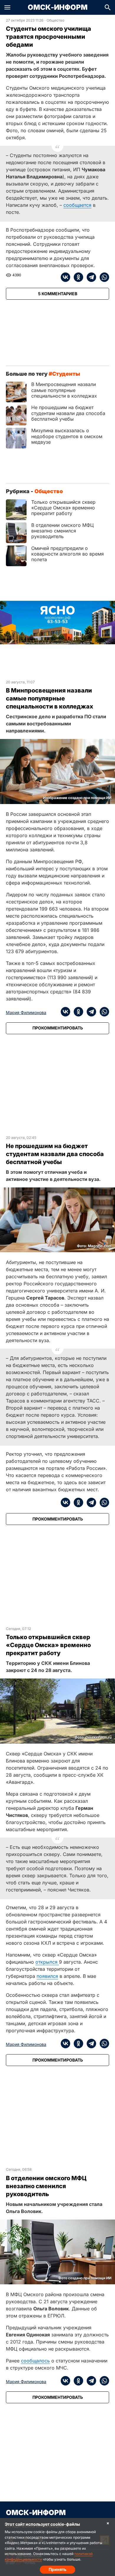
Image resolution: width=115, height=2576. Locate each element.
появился (47, 1976)
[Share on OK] (77, 277)
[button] (7, 7)
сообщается (77, 205)
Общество (55, 20)
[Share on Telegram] (90, 277)
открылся (47, 1962)
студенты (66, 374)
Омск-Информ (58, 7)
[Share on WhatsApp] (103, 277)
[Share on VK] (65, 277)
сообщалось (35, 2361)
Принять (57, 2569)
